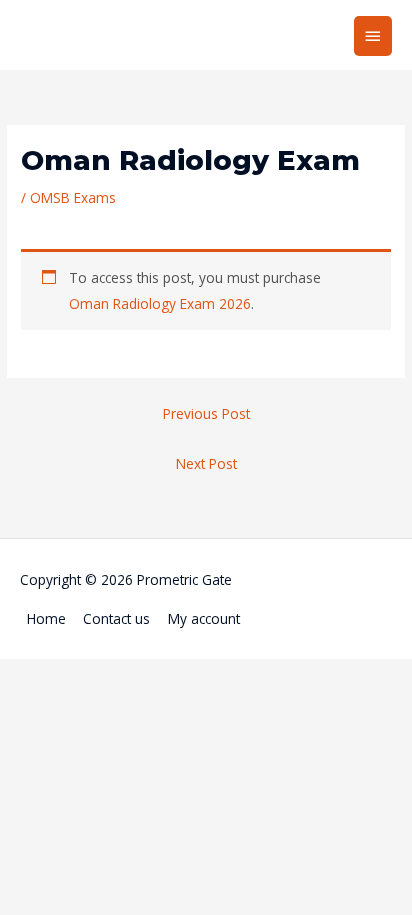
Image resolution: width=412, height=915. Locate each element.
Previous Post (206, 413)
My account (204, 618)
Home (46, 618)
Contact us (116, 618)
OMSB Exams (73, 197)
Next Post (206, 463)
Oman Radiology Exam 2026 (160, 303)
